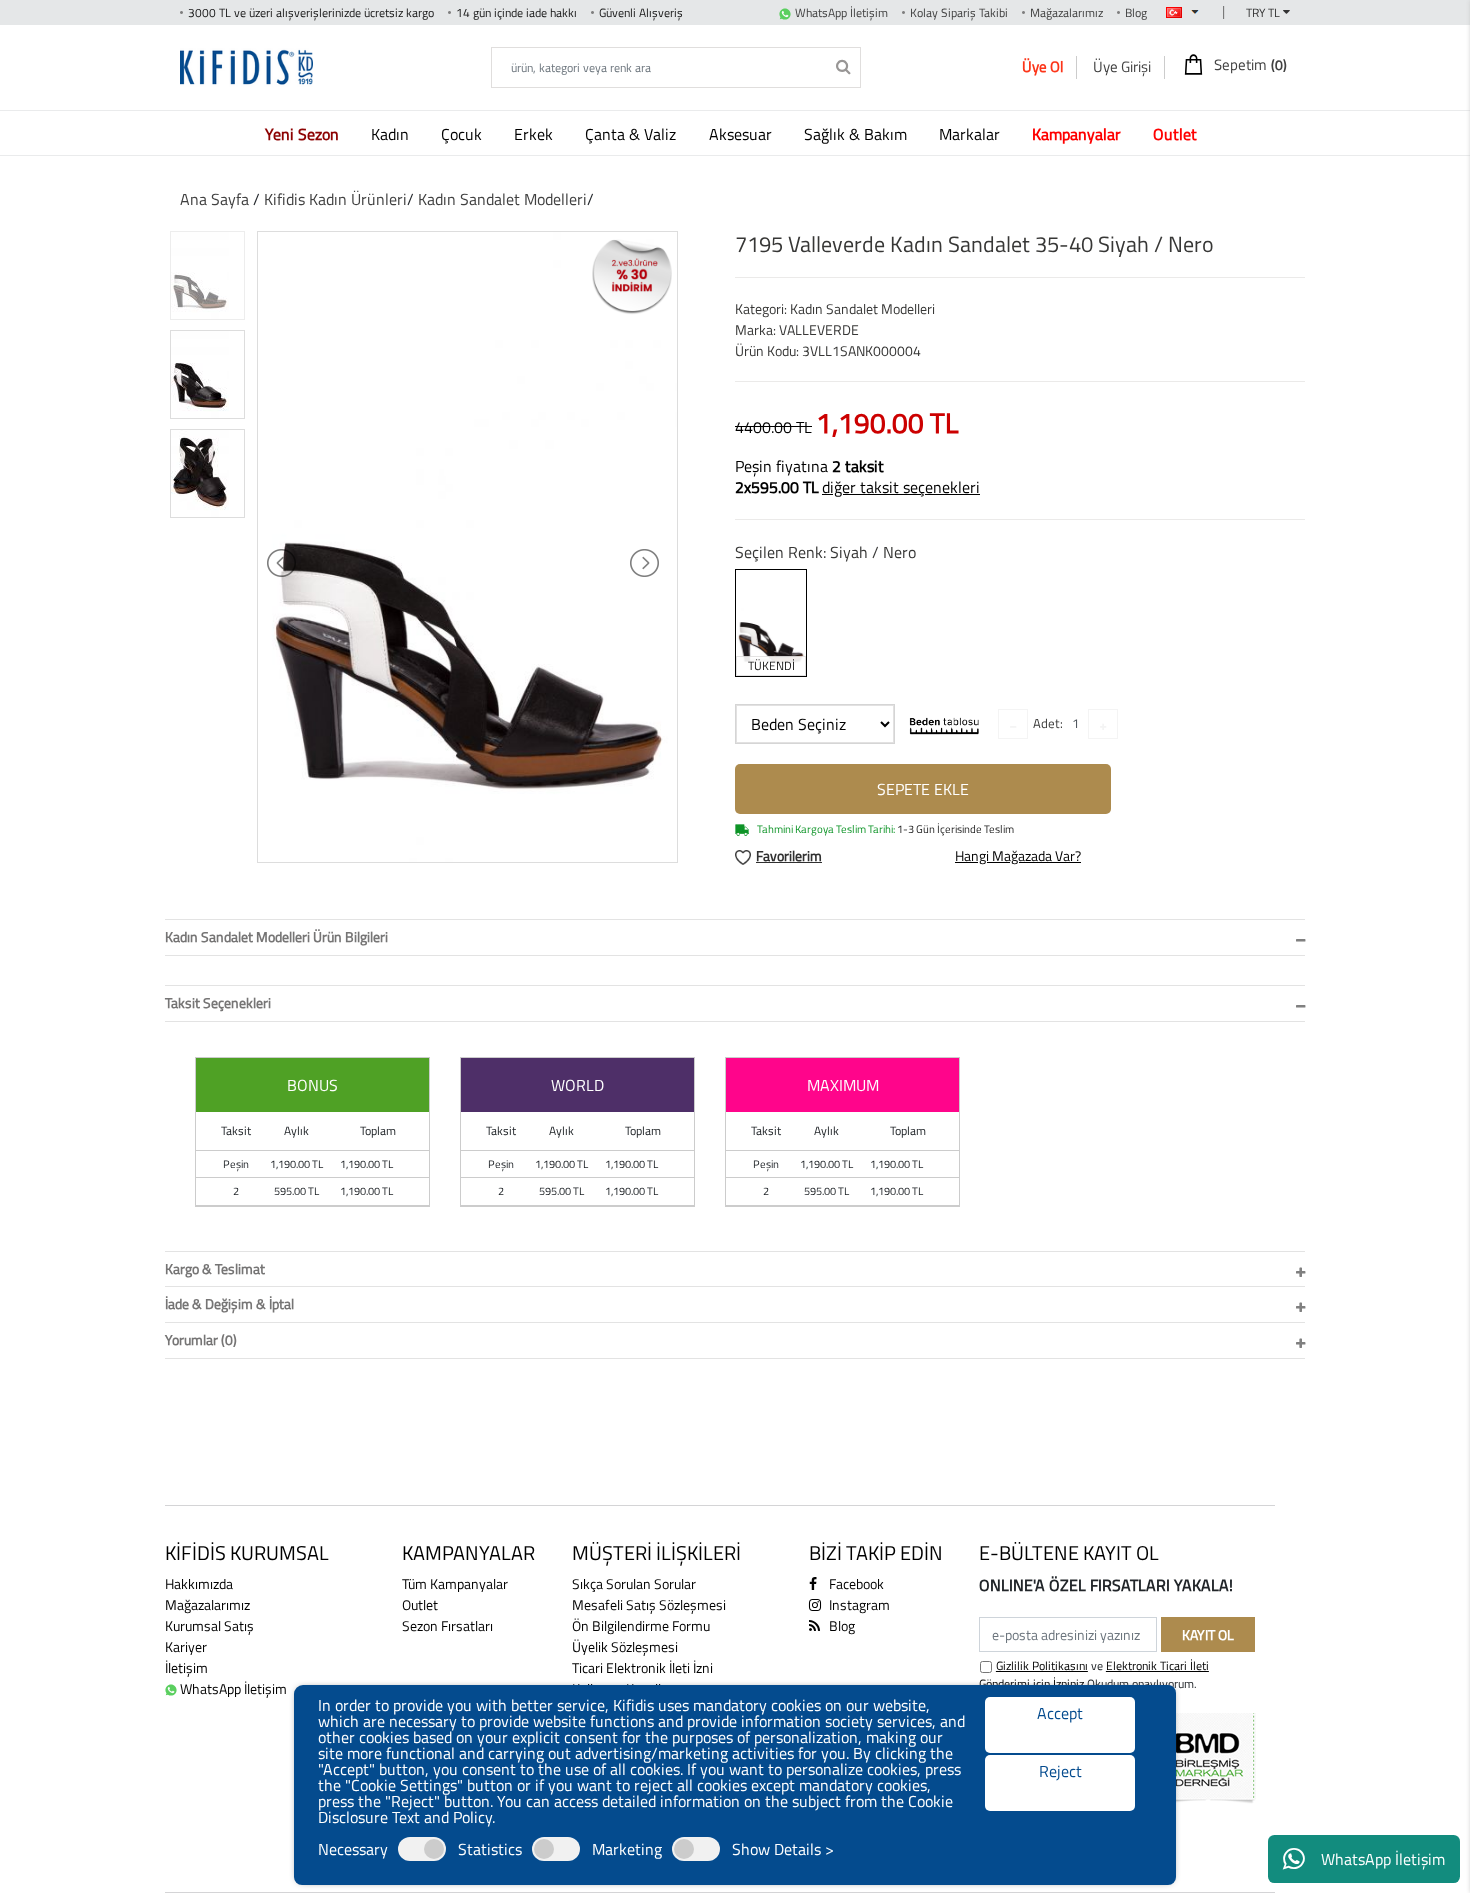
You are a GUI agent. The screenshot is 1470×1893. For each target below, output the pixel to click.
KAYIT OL (1208, 1634)
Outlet (420, 1604)
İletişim (186, 1667)
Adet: (1048, 723)
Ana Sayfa (214, 199)
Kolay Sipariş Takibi (959, 12)
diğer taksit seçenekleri (901, 487)
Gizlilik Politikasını (1042, 1665)
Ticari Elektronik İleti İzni (642, 1667)
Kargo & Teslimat (215, 1268)
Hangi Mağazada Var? (1018, 855)
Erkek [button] (535, 134)
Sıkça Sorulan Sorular (634, 1583)
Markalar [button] (971, 134)
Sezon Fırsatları (447, 1625)
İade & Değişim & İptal (229, 1303)
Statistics (490, 1849)
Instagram (858, 1604)
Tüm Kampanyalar (455, 1583)
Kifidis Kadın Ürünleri (335, 199)
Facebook (855, 1583)
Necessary (353, 1849)
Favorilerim (789, 855)
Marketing (627, 1849)
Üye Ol (1042, 66)
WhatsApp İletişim (1383, 1859)
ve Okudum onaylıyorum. (1094, 1675)
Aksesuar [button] (742, 134)
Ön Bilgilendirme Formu (641, 1625)
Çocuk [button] (463, 134)
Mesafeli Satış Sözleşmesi (649, 1604)
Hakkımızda (199, 1583)
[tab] (735, 937)
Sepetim (1249, 65)
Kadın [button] (392, 134)
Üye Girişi (1122, 66)
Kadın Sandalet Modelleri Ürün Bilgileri (276, 936)
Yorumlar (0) (201, 1339)
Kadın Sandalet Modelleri (502, 199)
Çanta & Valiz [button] (632, 134)
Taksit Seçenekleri (218, 1002)
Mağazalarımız (1066, 12)
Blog (1136, 12)
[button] (306, 133)
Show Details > (783, 1849)
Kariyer (186, 1646)
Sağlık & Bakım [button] (857, 134)
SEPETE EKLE (923, 789)
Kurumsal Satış (209, 1625)
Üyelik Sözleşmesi (625, 1646)
